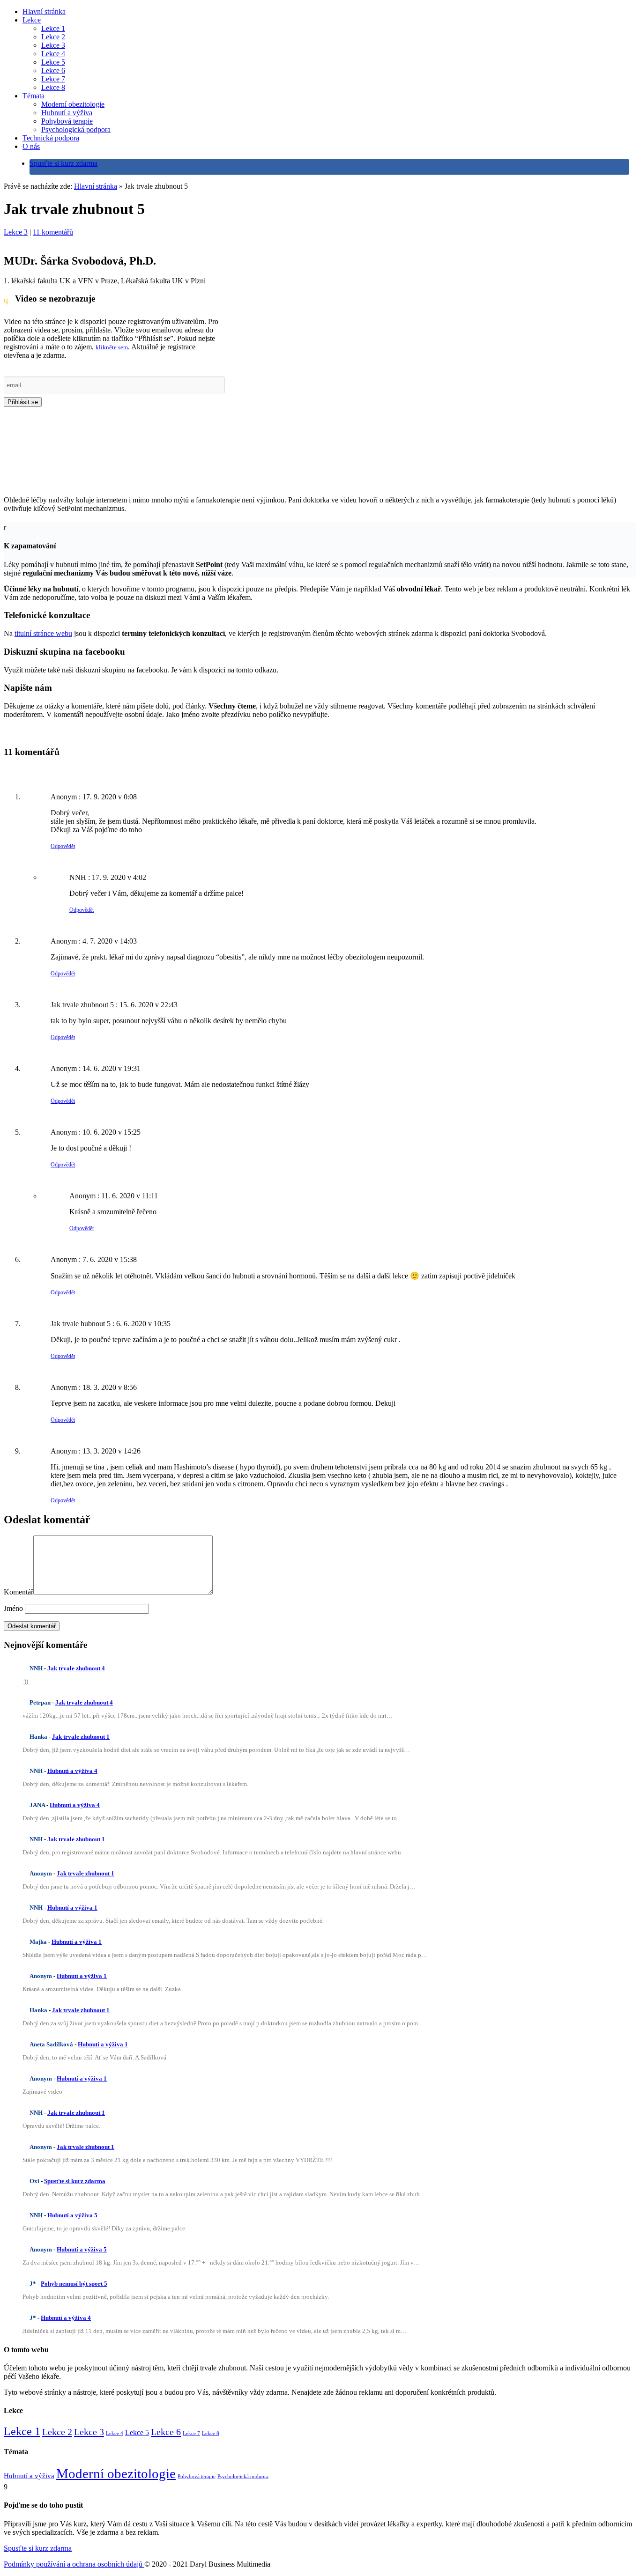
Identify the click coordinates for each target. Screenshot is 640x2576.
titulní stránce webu (43, 633)
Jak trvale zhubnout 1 (81, 1737)
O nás (31, 146)
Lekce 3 (53, 45)
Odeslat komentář (32, 1626)
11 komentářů (53, 232)
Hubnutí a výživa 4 (72, 1771)
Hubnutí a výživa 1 (72, 1908)
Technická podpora (51, 138)
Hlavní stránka (44, 11)
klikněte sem (112, 347)
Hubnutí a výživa (67, 113)
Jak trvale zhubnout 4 (76, 1668)
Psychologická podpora (76, 129)
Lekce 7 (53, 79)
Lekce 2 (53, 37)
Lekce (32, 20)
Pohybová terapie (67, 121)
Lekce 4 (53, 54)
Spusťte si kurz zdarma (63, 163)
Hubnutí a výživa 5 (72, 2215)
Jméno (13, 1608)
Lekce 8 (53, 87)
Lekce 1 (53, 28)
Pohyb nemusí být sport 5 (74, 2284)
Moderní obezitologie (73, 104)
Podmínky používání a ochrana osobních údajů (74, 2564)
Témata (33, 96)
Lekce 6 (53, 70)
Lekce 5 (53, 62)
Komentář (19, 1592)
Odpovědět (63, 846)
